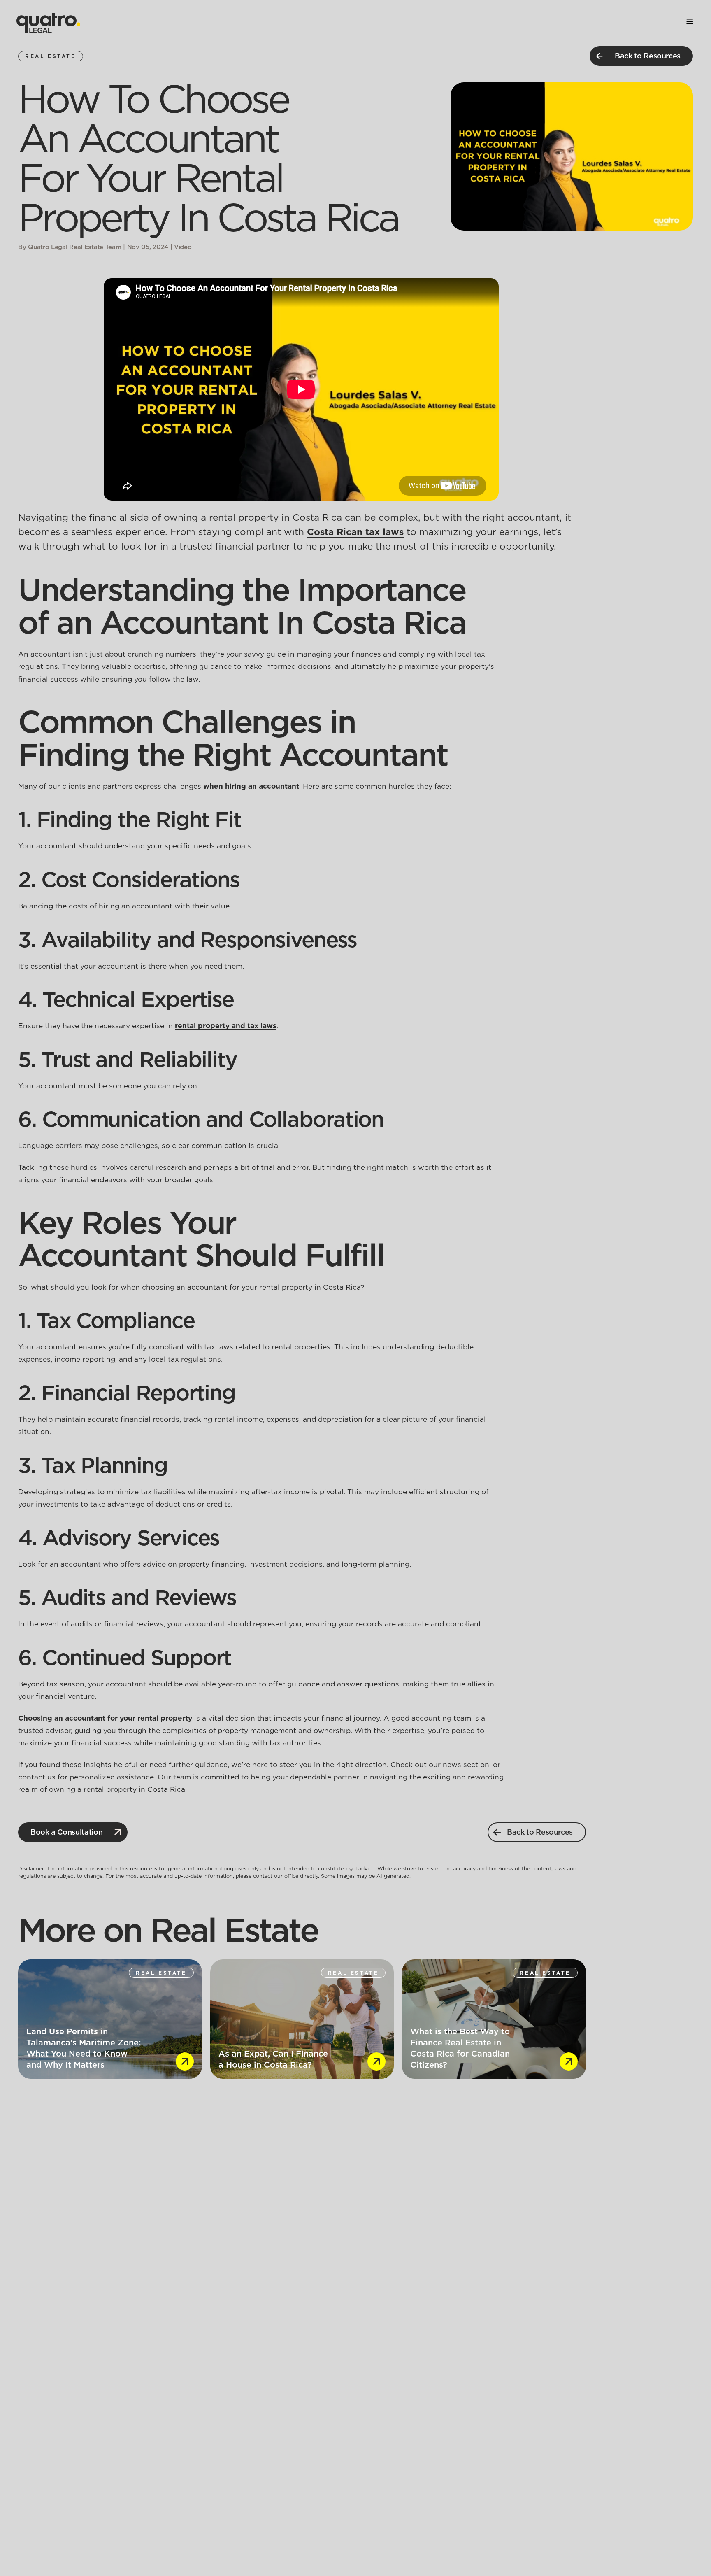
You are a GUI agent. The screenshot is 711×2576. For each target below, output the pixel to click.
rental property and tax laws (226, 1026)
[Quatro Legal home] (48, 23)
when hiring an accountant (251, 786)
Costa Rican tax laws (355, 532)
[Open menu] (690, 21)
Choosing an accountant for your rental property (105, 1718)
